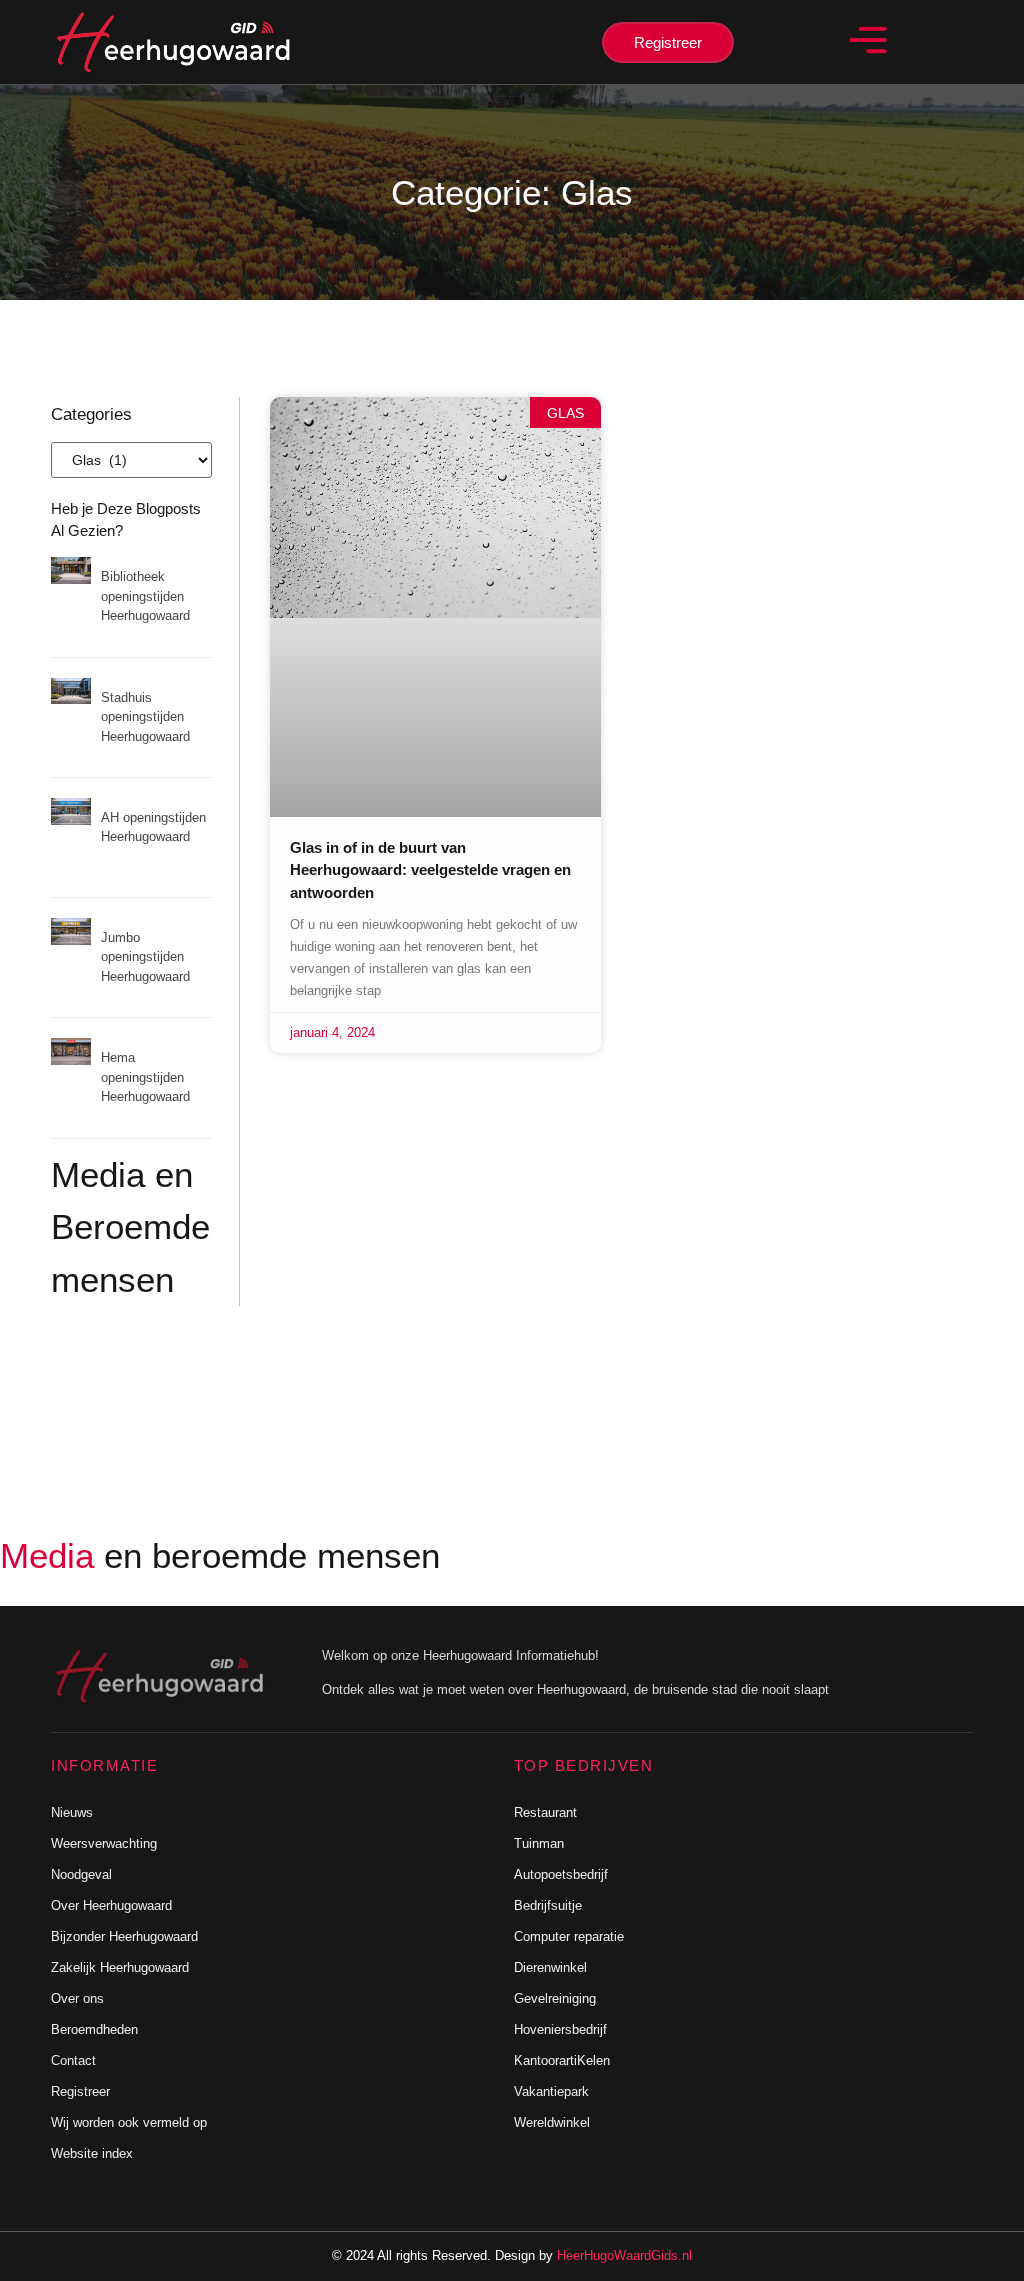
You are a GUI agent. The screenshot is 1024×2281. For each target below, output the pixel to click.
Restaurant (545, 1812)
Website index (92, 2153)
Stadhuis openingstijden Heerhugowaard (145, 717)
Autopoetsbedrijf (561, 1874)
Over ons (77, 1998)
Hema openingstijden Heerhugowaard (145, 1077)
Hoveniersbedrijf (560, 2029)
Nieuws (72, 1812)
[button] (868, 42)
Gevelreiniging (555, 1998)
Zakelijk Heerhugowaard (120, 1967)
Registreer (80, 2091)
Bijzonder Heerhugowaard (124, 1936)
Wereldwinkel (552, 2122)
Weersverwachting (104, 1843)
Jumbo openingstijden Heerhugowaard (145, 957)
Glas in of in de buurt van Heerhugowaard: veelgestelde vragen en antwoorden (430, 870)
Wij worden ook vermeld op (129, 2122)
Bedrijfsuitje (548, 1905)
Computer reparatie (569, 1936)
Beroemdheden (94, 2029)
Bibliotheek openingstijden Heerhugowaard (145, 596)
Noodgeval (81, 1874)
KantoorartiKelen (562, 2060)
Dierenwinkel (550, 1967)
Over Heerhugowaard (111, 1905)
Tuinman (539, 1843)
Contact (73, 2060)
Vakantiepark (551, 2091)
